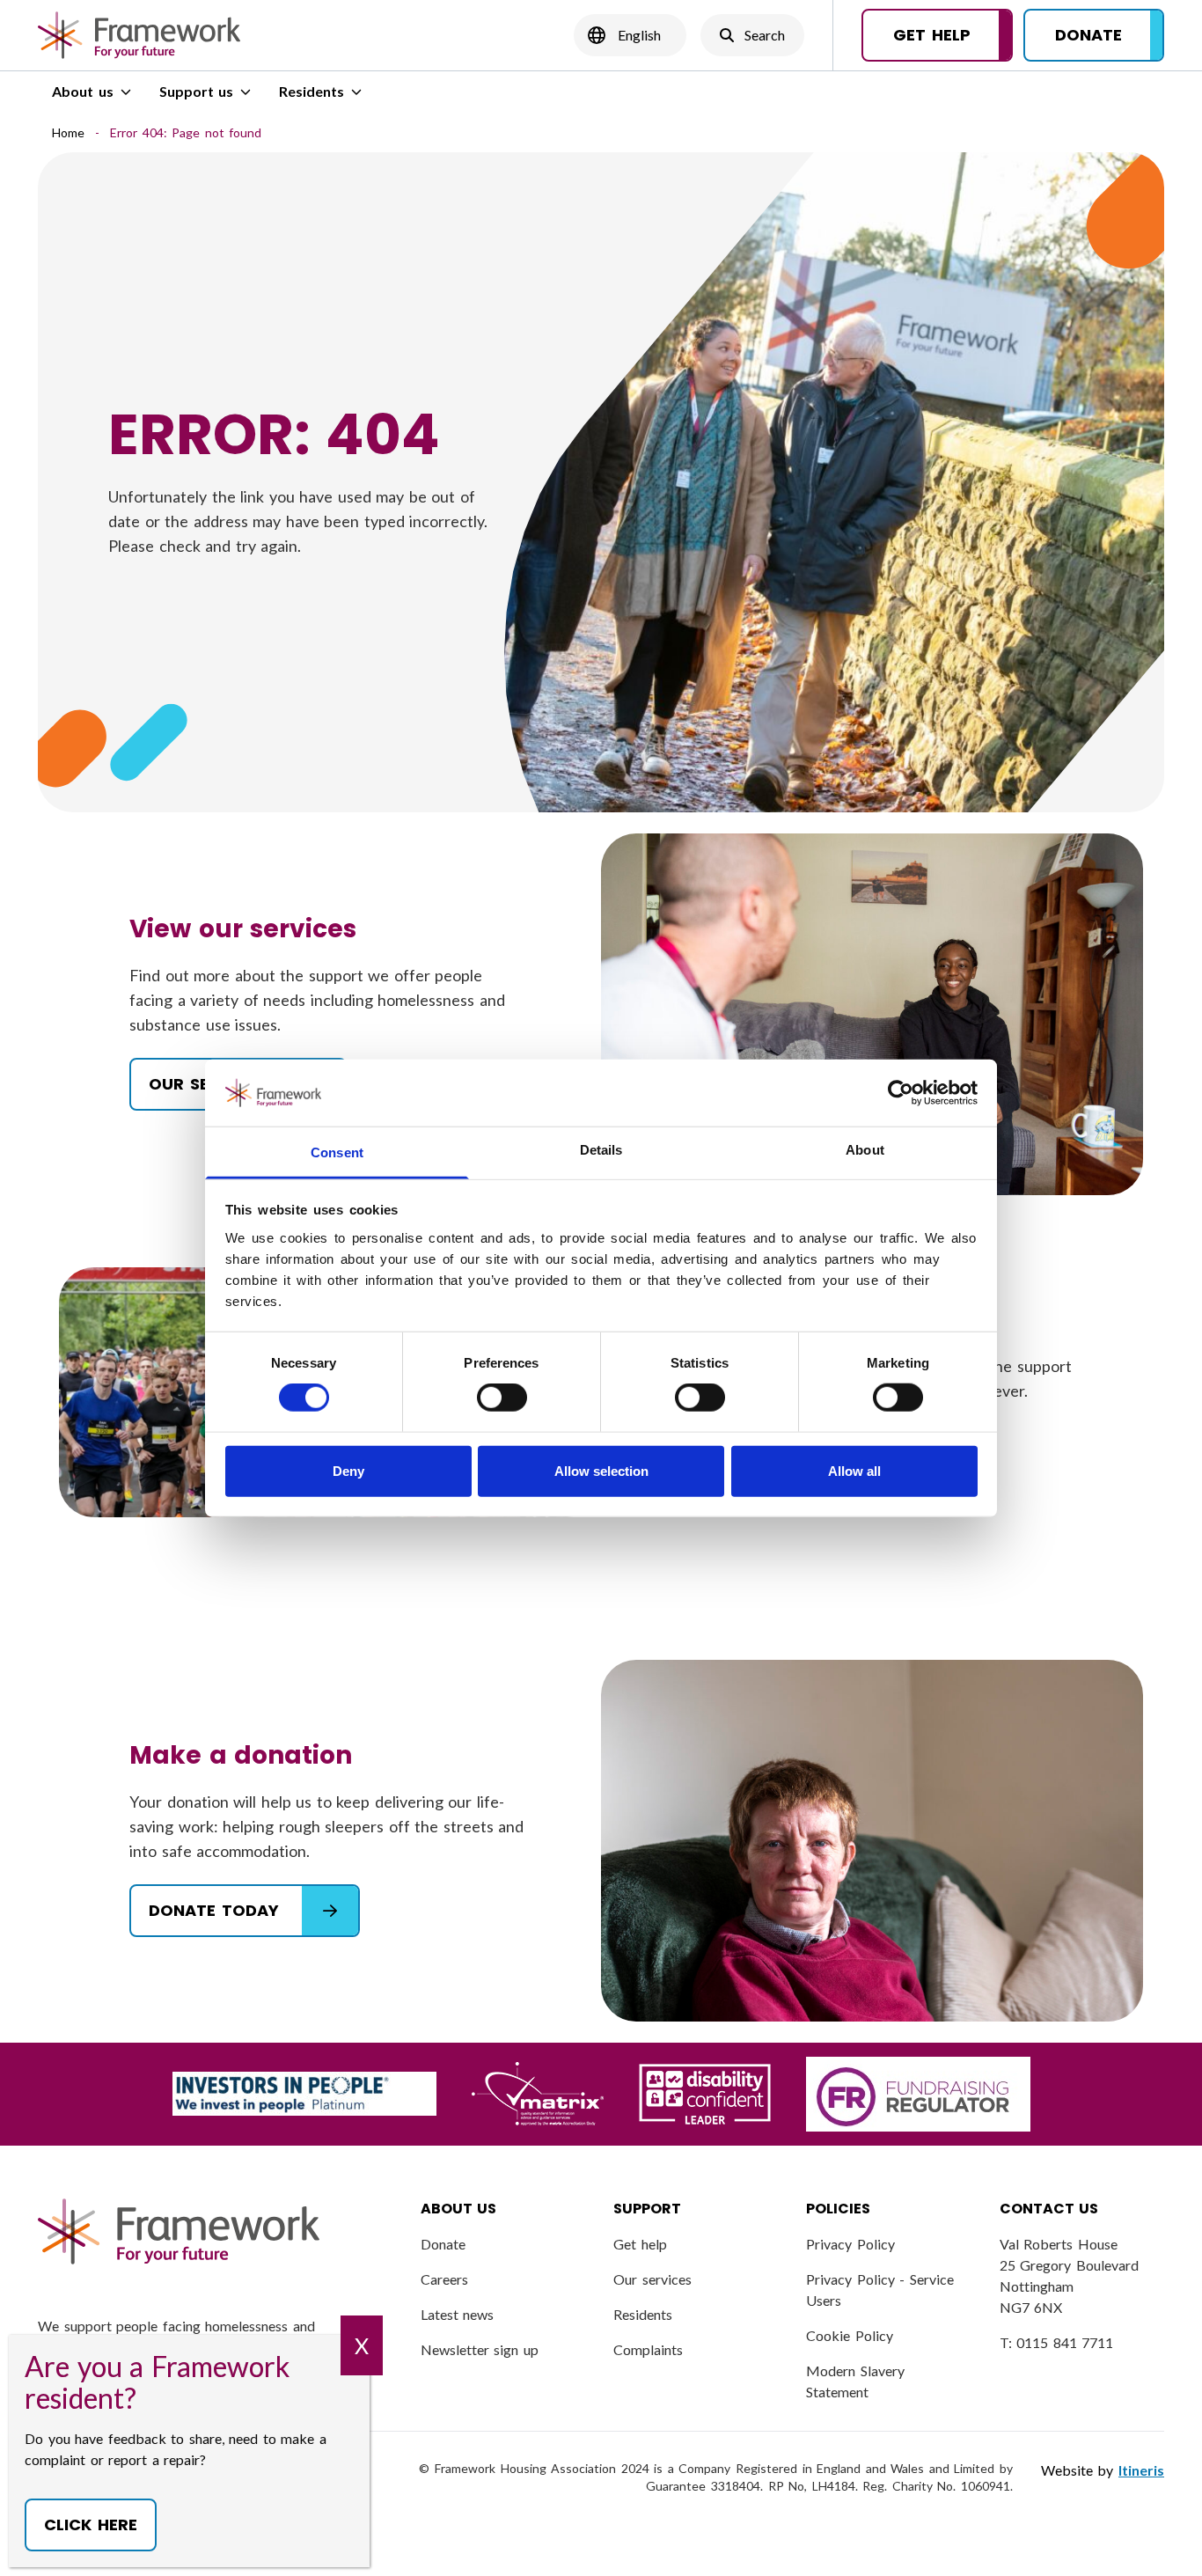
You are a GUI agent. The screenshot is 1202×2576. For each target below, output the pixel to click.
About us (83, 91)
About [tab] (865, 1150)
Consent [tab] (337, 1152)
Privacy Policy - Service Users (880, 2290)
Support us (197, 91)
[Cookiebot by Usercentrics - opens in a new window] (901, 1093)
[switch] (502, 1398)
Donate (443, 2244)
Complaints (648, 2349)
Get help (640, 2244)
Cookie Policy (850, 2335)
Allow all (854, 1470)
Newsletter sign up (480, 2349)
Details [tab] (601, 1150)
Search (752, 40)
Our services (652, 2279)
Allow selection (601, 1470)
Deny (348, 1470)
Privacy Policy (850, 2244)
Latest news (458, 2314)
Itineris (1141, 2470)
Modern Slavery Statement (855, 2381)
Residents (311, 91)
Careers (444, 2279)
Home (68, 132)
